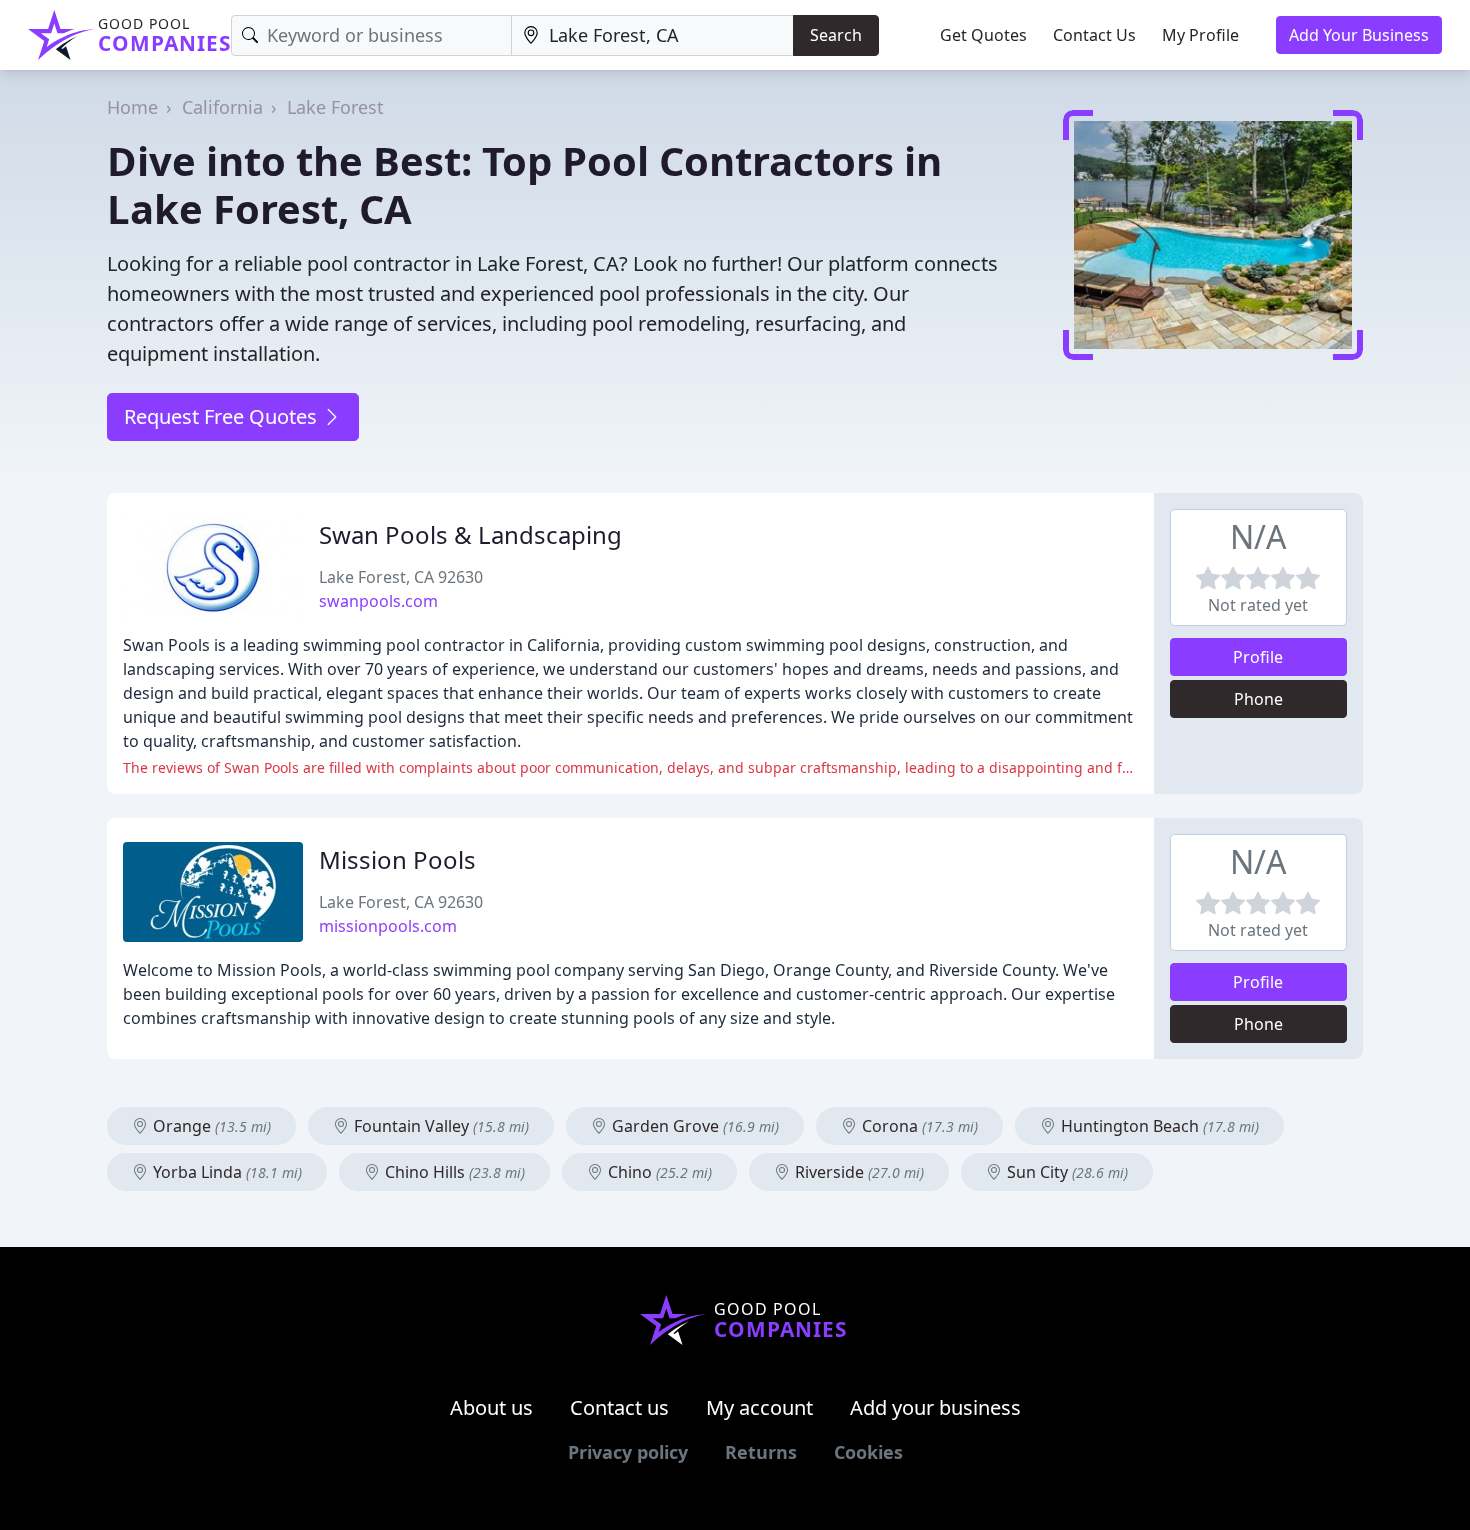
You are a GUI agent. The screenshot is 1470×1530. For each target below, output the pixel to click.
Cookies (868, 1452)
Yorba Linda (225, 1172)
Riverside (857, 1172)
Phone (1258, 699)
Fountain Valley (439, 1126)
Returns (761, 1452)
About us (491, 1407)
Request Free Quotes (223, 416)
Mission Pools (397, 859)
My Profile (1200, 35)
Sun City (1065, 1172)
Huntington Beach (1158, 1126)
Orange (210, 1126)
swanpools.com (378, 601)
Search (836, 35)
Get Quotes (983, 35)
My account (759, 1407)
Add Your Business (1359, 35)
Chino (658, 1172)
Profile (1258, 657)
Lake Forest (335, 107)
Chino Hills (453, 1172)
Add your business (935, 1407)
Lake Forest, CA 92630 (401, 577)
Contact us (619, 1407)
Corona (918, 1126)
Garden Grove (693, 1126)
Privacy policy (628, 1452)
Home (132, 107)
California (222, 107)
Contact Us (1094, 35)
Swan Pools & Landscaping (470, 534)
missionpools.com (388, 926)
